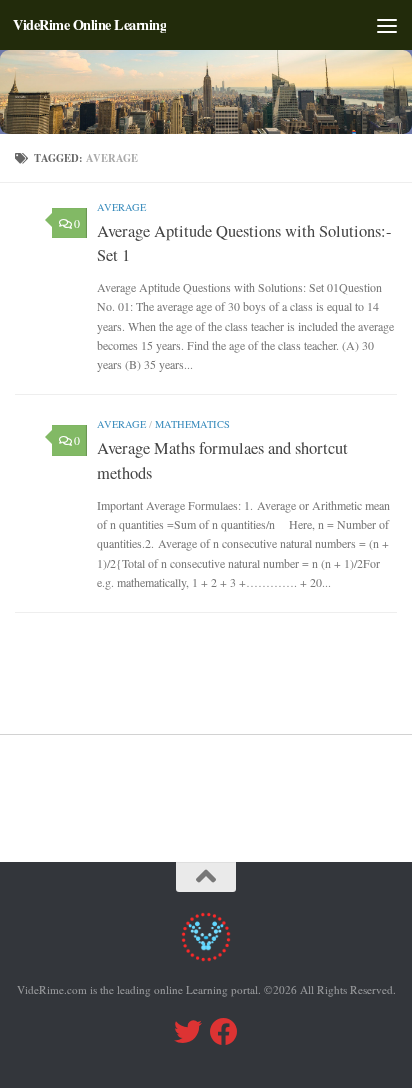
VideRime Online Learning (89, 24)
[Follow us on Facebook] (224, 1032)
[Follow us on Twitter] (188, 1032)
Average (121, 207)
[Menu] (387, 25)
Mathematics (192, 424)
